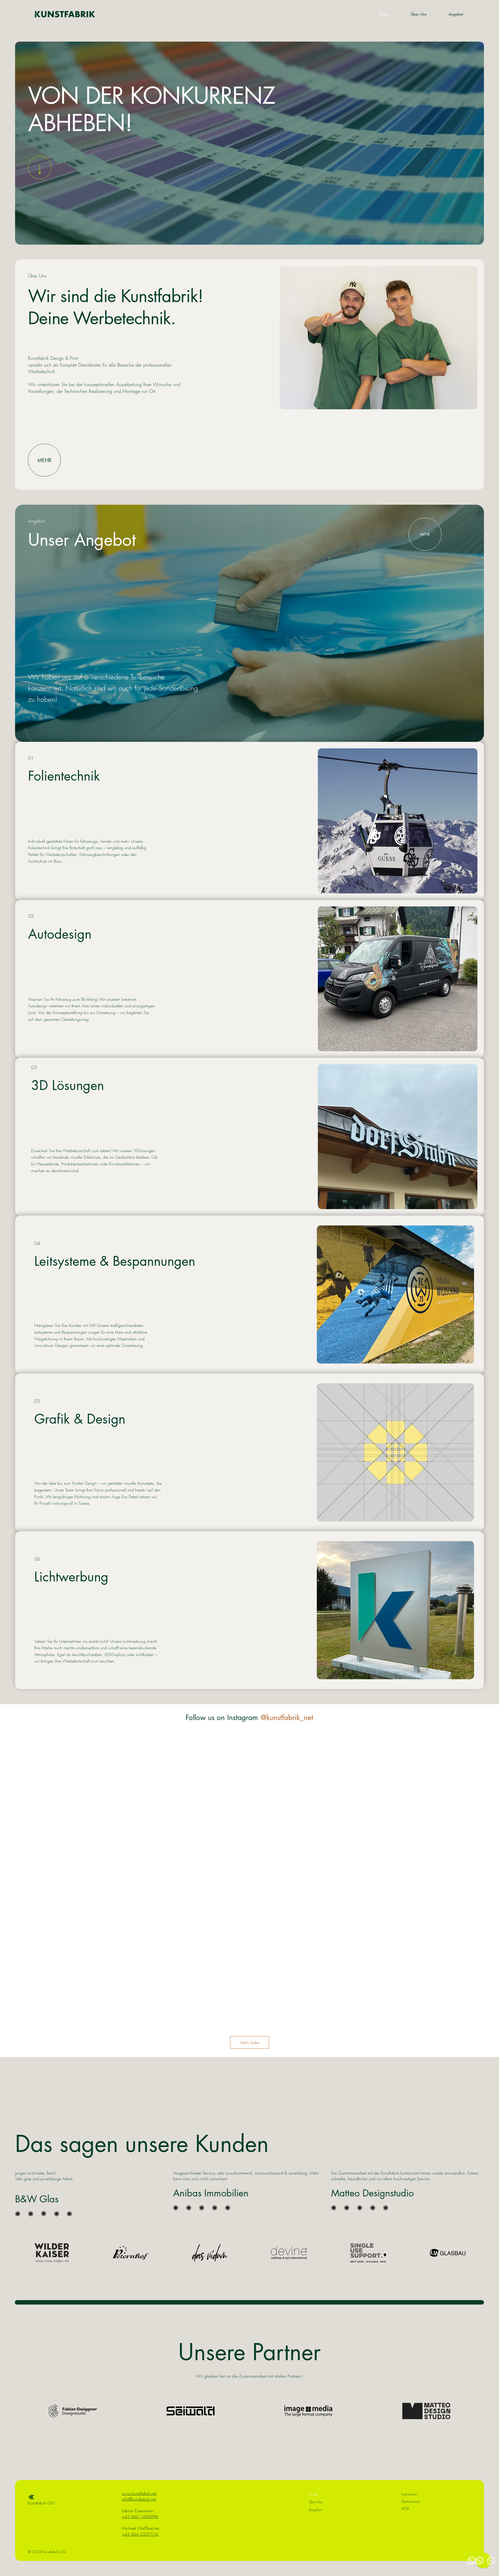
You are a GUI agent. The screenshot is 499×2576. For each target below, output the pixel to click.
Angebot (315, 2510)
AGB (405, 2509)
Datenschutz (411, 2501)
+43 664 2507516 (140, 2534)
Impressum (409, 2494)
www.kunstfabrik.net (139, 2493)
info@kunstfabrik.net (139, 2499)
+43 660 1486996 (140, 2516)
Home (313, 2494)
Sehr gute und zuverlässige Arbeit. (44, 2179)
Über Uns (316, 2502)
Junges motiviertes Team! (36, 2173)
